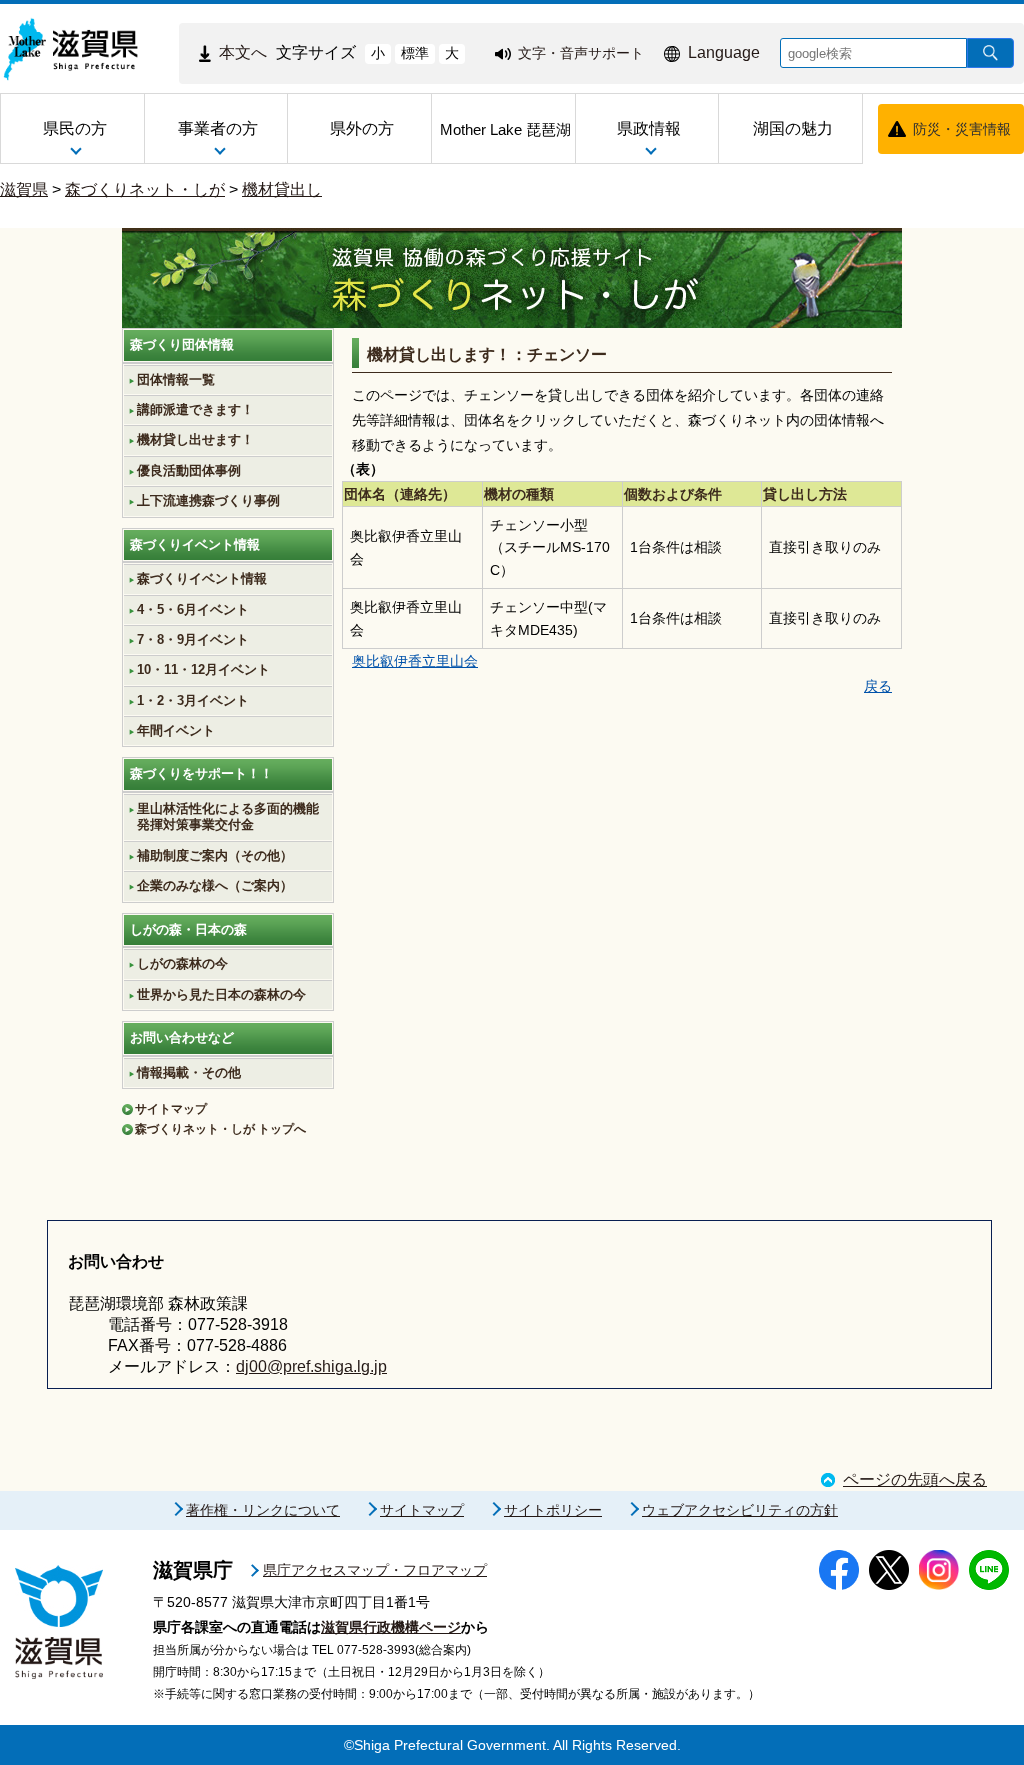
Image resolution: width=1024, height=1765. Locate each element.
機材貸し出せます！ (195, 440)
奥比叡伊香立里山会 (415, 661)
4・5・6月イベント (193, 610)
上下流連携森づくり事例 (208, 501)
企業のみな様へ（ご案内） (215, 886)
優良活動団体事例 (189, 471)
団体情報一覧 (176, 380)
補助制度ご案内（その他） (215, 856)
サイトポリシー (553, 1510)
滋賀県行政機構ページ (391, 1627)
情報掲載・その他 (189, 1073)
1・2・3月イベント (193, 701)
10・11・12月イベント (203, 670)
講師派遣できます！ (195, 410)
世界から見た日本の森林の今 (221, 995)
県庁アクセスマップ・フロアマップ (375, 1570)
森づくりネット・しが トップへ (220, 1129)
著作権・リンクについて (263, 1510)
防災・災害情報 (962, 129)
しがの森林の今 (182, 964)
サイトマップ (171, 1109)
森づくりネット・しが (145, 189)
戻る (878, 686)
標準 (415, 53)
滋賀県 (24, 189)
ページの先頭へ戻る (915, 1479)
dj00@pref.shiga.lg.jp (311, 1366)
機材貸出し (282, 189)
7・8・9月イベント (193, 640)
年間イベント (176, 731)
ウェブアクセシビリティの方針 (740, 1510)
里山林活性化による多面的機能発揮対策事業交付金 (228, 817)
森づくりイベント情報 (202, 579)
